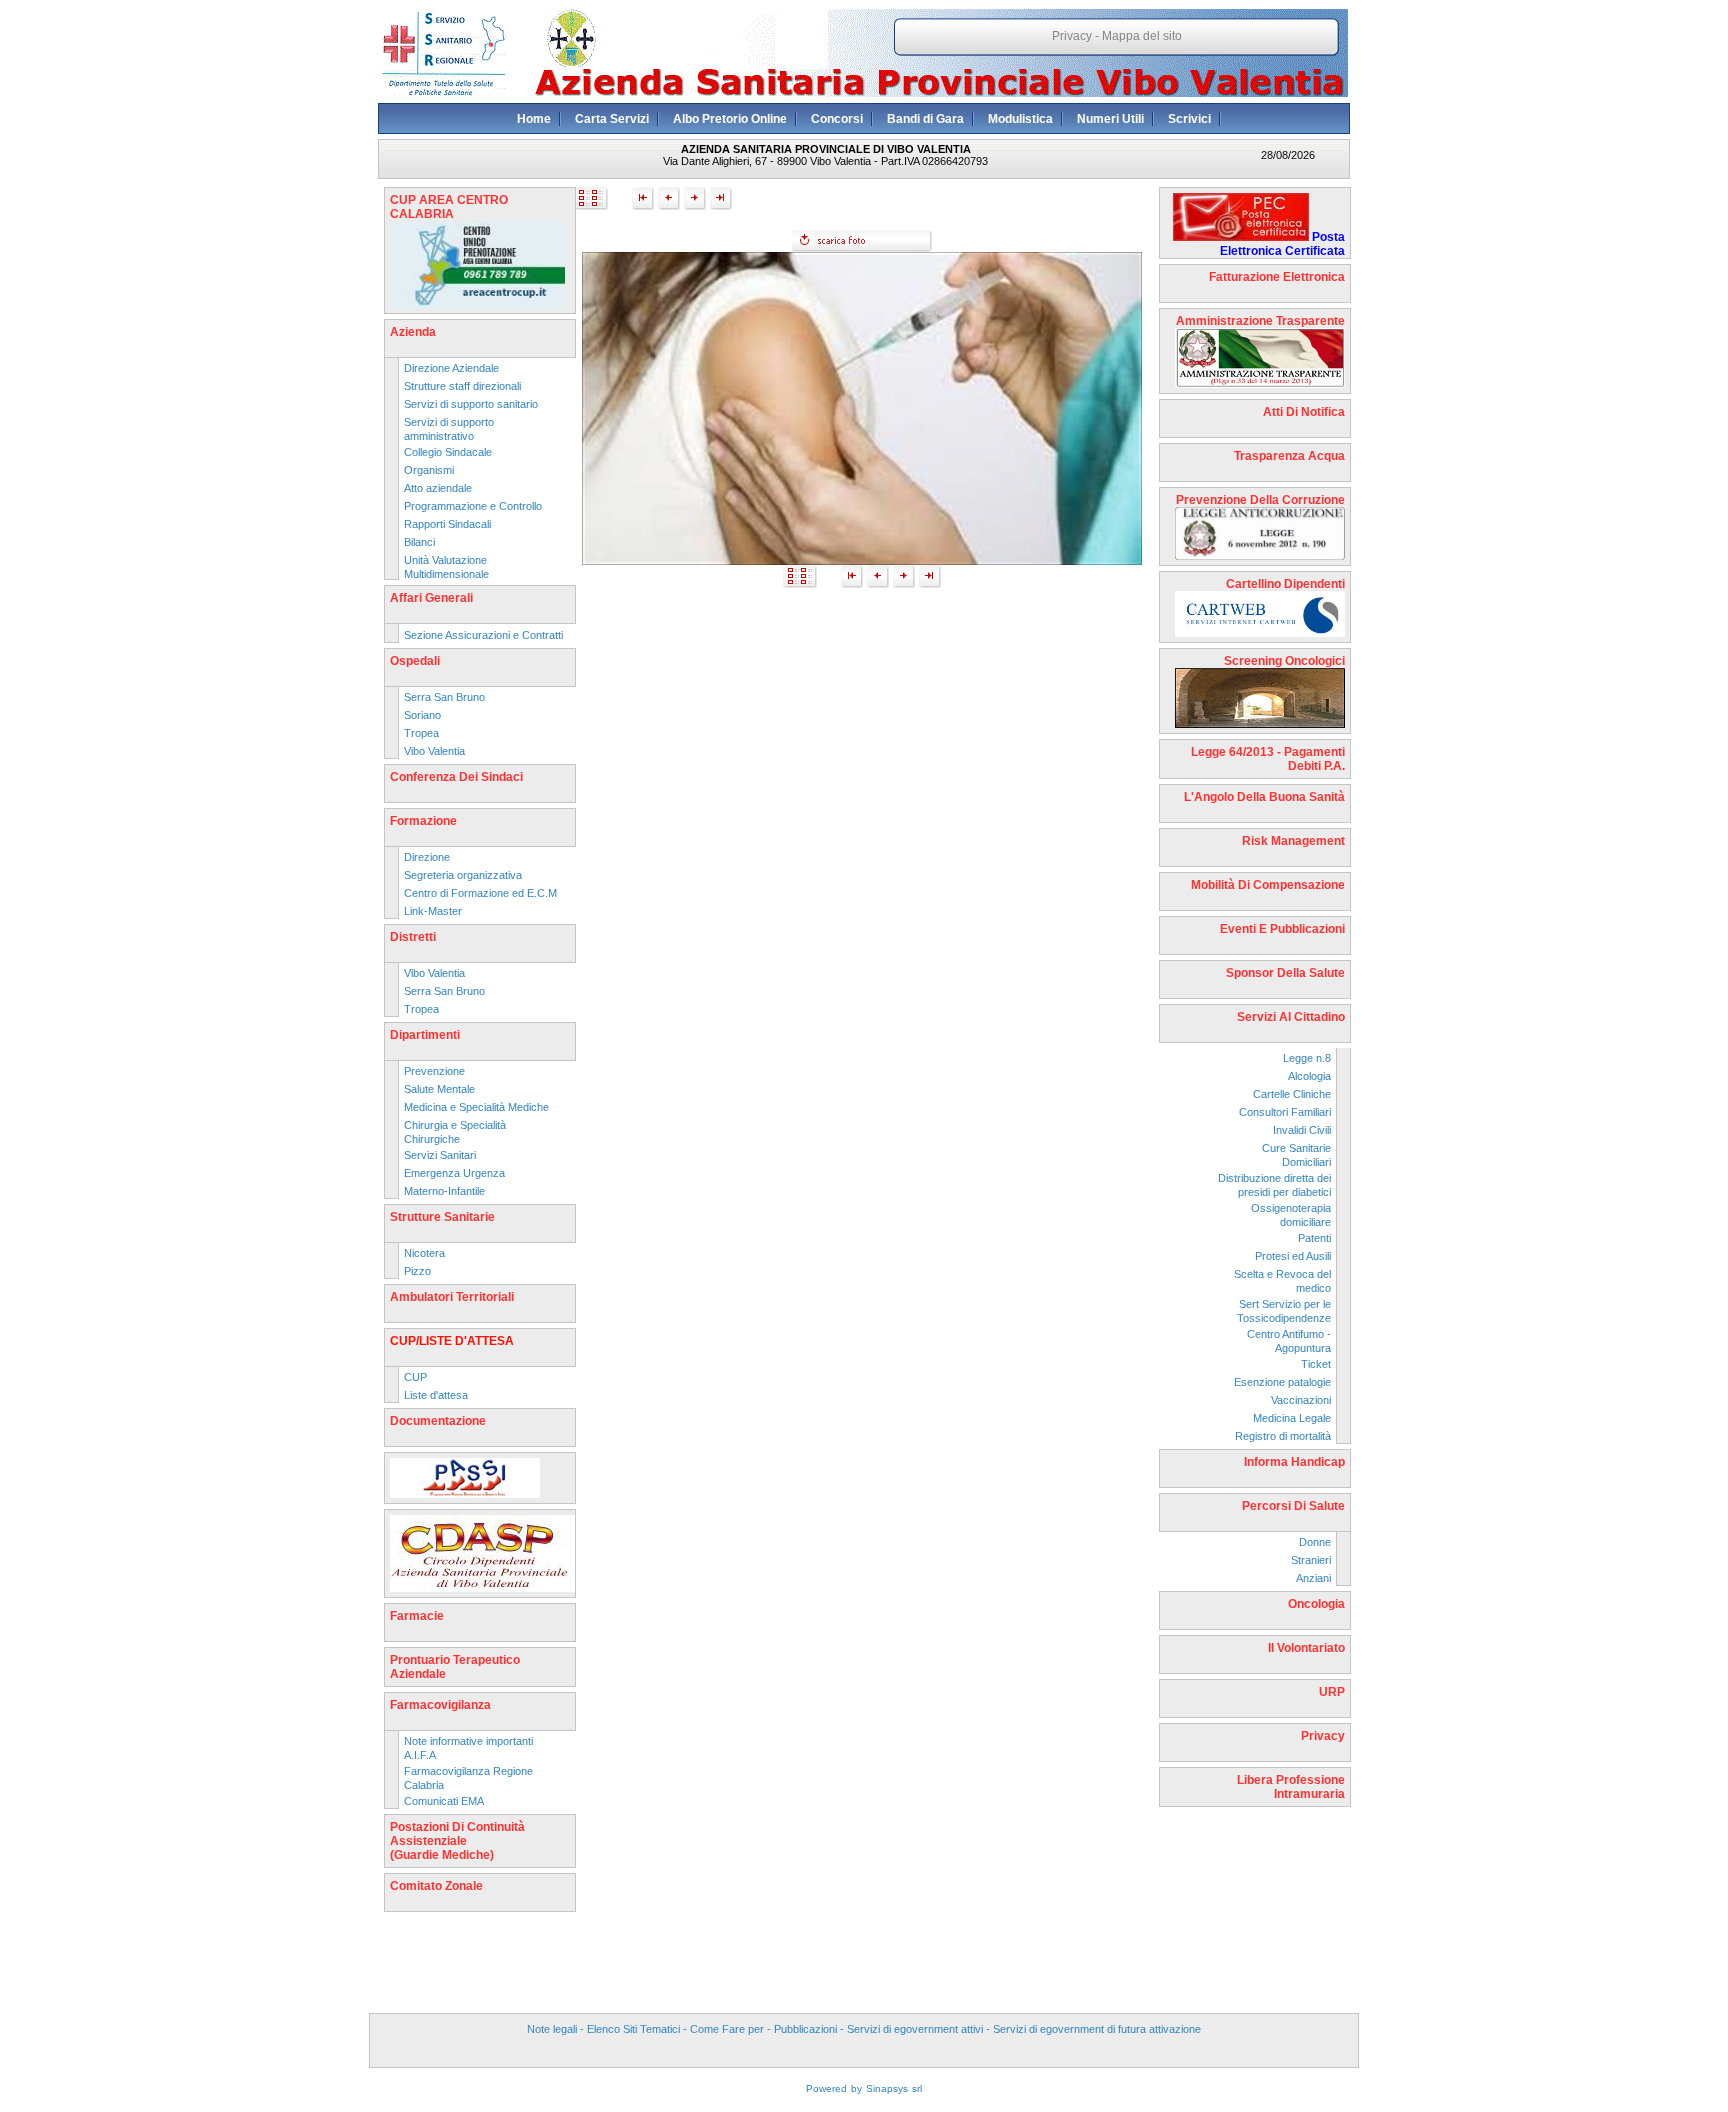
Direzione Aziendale (451, 368)
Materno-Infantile (444, 1191)
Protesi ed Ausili (1293, 1256)
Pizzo (417, 1271)
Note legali (552, 2029)
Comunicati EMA (444, 1801)
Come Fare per (727, 2029)
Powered (826, 2088)
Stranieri (1311, 1560)
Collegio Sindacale (448, 452)
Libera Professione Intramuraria (1291, 1787)
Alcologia (1309, 1076)
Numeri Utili (1110, 119)
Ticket (1316, 1364)
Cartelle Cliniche (1292, 1094)
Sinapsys (887, 2088)
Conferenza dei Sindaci (456, 777)
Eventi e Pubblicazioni (1282, 929)
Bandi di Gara (925, 119)
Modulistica (1020, 119)
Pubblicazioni (805, 2029)
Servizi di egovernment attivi (915, 2029)
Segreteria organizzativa (463, 875)
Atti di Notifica (1304, 412)
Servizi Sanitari (440, 1155)
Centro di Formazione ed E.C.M (480, 893)
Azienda (413, 332)
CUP (415, 1377)
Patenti (1314, 1238)
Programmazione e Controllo (473, 506)
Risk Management (1293, 841)
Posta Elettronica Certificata (1282, 244)
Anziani (1313, 1578)
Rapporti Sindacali (447, 524)
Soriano (422, 715)
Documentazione (438, 1421)
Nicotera (424, 1253)
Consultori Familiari (1285, 1112)
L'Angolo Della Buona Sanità (1264, 797)
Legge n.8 (1307, 1058)
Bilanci (419, 542)
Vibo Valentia (434, 751)
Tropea (421, 733)
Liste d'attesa (436, 1395)
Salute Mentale (439, 1089)
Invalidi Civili (1302, 1130)
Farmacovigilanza (440, 1705)
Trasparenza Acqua (1289, 456)
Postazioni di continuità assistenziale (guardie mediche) (457, 1841)
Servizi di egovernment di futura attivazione (1097, 2029)
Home (534, 119)
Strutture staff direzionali (462, 386)
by (856, 2088)
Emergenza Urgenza (454, 1173)
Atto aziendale (438, 488)
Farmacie (417, 1616)
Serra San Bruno (444, 697)
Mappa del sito (1142, 36)
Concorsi (837, 119)
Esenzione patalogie (1282, 1382)
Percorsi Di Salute (1293, 1506)
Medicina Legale (1292, 1418)
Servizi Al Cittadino (1291, 1017)
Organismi (429, 470)
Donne (1315, 1542)
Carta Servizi (612, 119)
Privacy (1072, 36)
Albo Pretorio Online (730, 119)
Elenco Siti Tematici (633, 2029)
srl (917, 2088)
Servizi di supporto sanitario (471, 404)
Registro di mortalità (1283, 1436)
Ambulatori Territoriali (452, 1297)
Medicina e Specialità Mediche (476, 1107)
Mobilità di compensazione (1268, 885)
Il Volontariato (1306, 1648)
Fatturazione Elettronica (1277, 277)
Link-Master (433, 911)
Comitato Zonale (436, 1886)
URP (1332, 1692)
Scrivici (1189, 119)
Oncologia (1316, 1604)
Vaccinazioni (1301, 1400)
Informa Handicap (1294, 1462)
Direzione (427, 857)
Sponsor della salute (1285, 973)
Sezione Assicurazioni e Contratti (483, 635)
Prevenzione (434, 1071)
